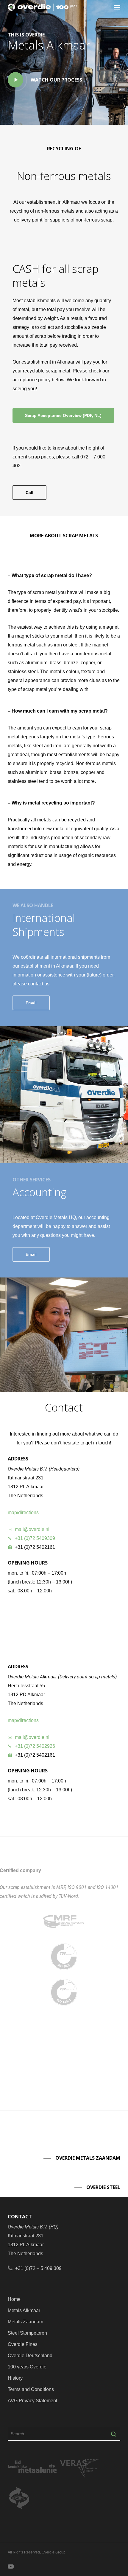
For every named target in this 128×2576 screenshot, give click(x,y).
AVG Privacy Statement (32, 2401)
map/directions (23, 1512)
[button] (117, 7)
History (15, 2378)
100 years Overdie (27, 2367)
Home (14, 2299)
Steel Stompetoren (27, 2333)
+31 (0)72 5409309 (35, 1538)
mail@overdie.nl (32, 1529)
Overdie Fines (23, 2344)
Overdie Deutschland (30, 2356)
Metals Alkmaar (24, 2310)
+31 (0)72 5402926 (35, 1746)
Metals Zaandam (25, 2322)
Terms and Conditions (31, 2389)
